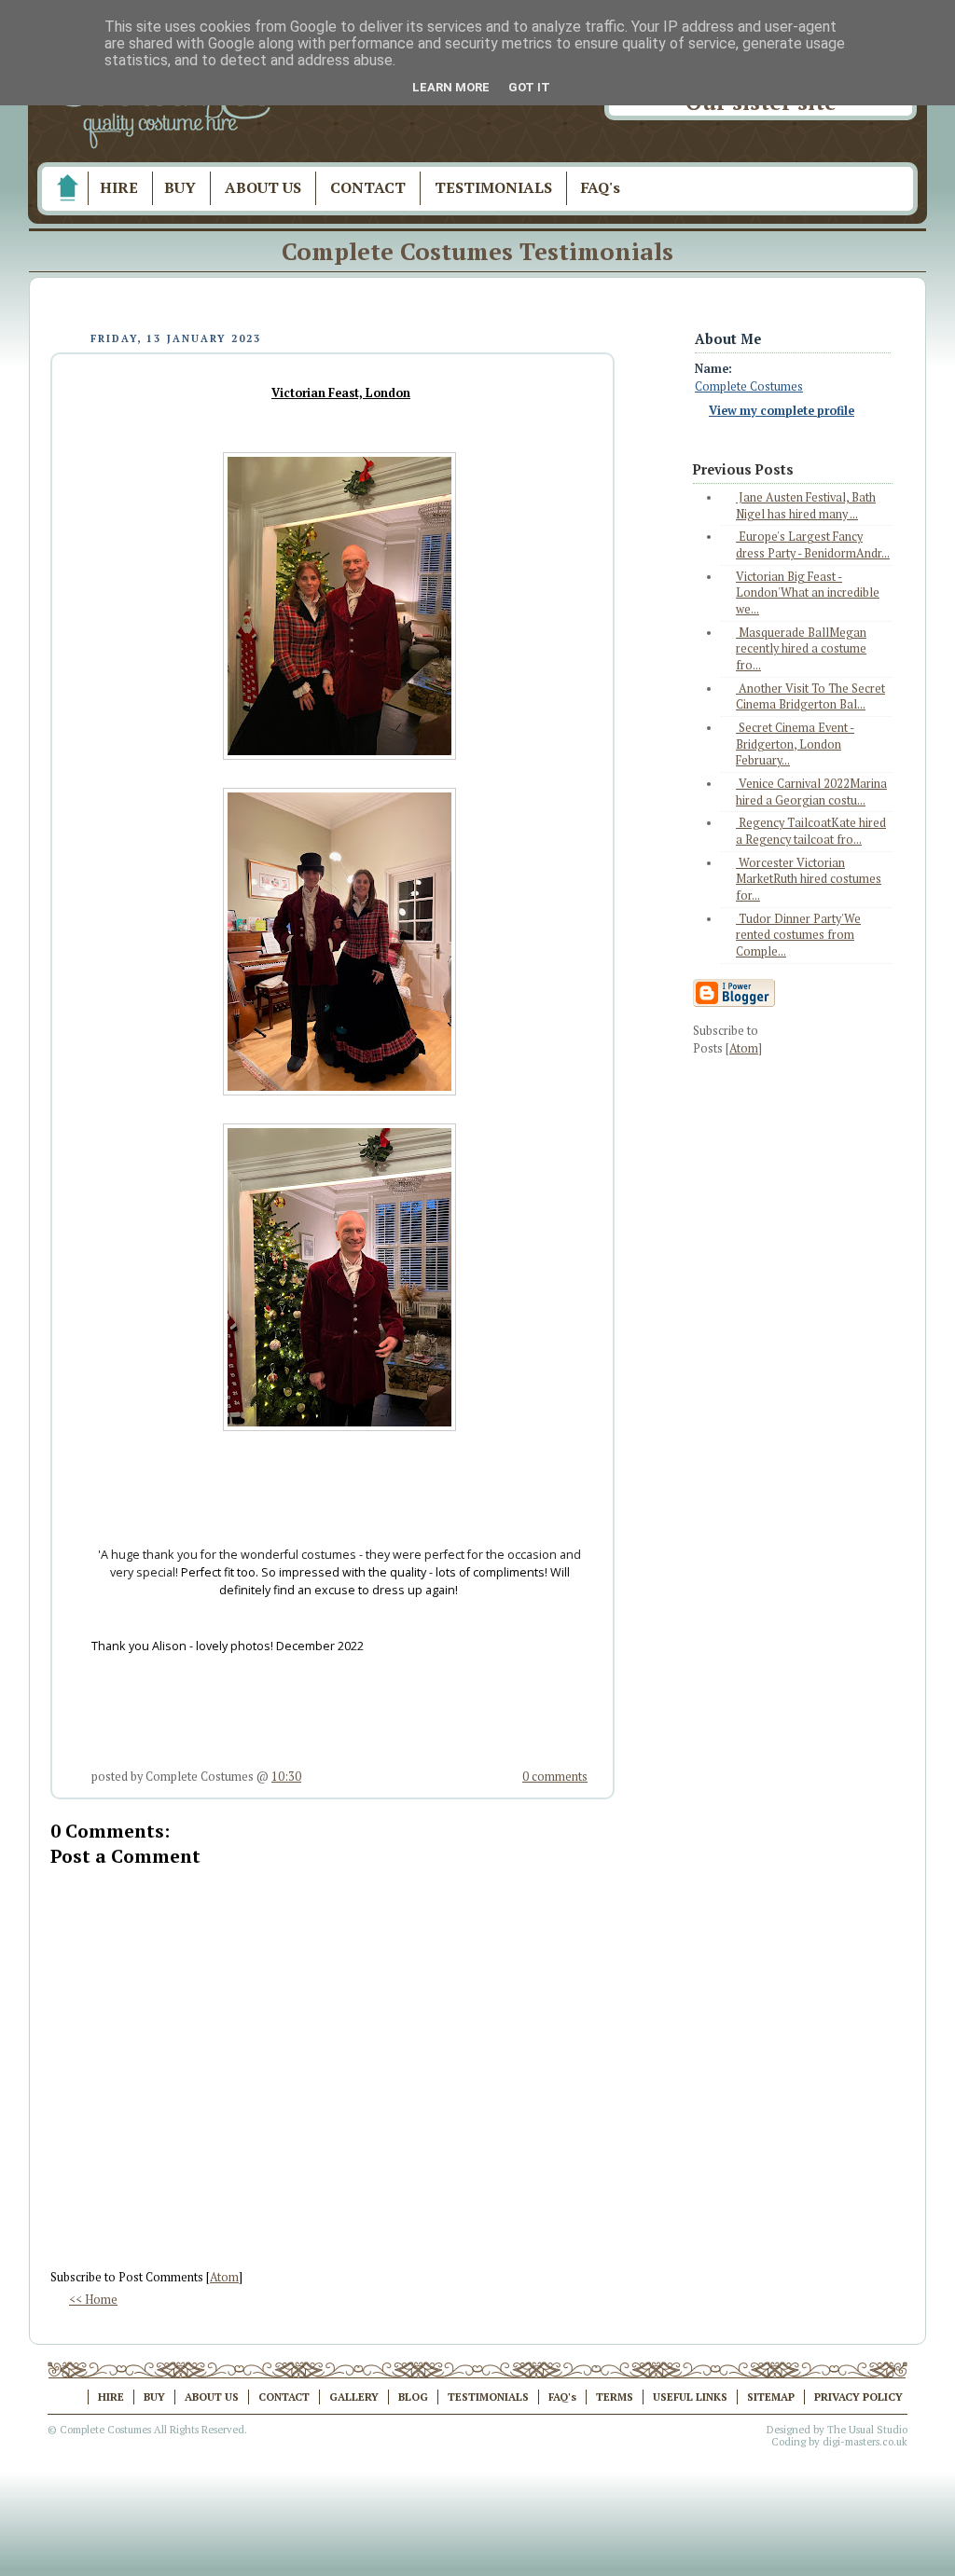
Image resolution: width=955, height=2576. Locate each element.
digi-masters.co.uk (865, 2442)
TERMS (615, 2397)
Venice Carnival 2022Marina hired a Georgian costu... (811, 792)
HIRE (119, 187)
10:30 (286, 1777)
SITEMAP (771, 2397)
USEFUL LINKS (690, 2397)
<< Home (93, 2300)
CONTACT (368, 187)
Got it (529, 87)
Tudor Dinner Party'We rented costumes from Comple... (798, 935)
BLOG (413, 2397)
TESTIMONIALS (493, 187)
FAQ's (601, 187)
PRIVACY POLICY (858, 2397)
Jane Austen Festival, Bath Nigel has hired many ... (806, 506)
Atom (224, 2277)
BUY (180, 187)
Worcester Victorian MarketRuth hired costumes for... (809, 879)
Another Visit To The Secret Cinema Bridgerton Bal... (810, 697)
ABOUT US (263, 187)
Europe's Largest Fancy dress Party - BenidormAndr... (813, 545)
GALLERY (354, 2397)
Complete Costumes (749, 386)
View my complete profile (782, 411)
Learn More (451, 87)
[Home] (67, 188)
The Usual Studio (867, 2430)
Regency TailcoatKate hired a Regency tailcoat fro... (811, 831)
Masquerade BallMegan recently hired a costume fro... (801, 649)
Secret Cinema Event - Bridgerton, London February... (795, 744)
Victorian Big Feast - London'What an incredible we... (808, 593)
